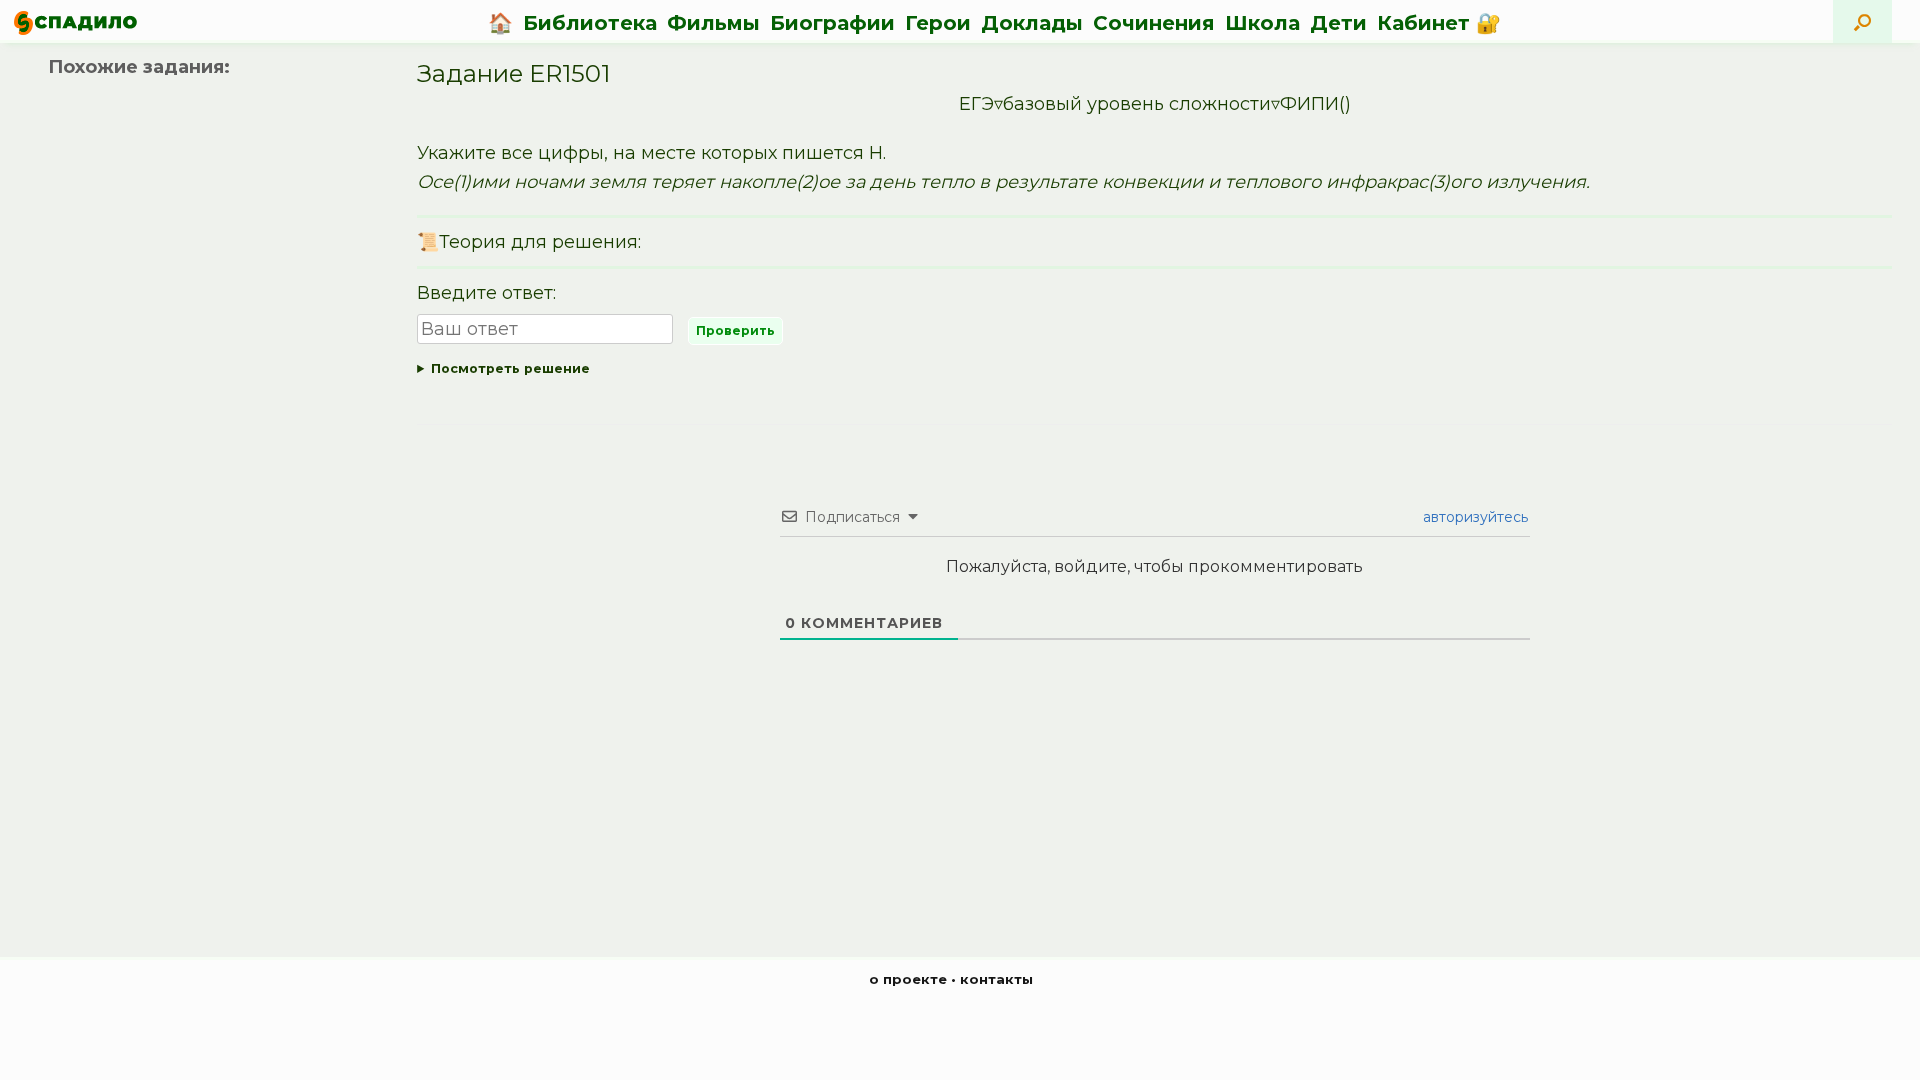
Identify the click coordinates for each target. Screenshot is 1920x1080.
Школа (1262, 23)
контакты (996, 979)
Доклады (1032, 23)
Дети (1338, 23)
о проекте (908, 979)
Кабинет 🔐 (1439, 23)
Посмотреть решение (510, 368)
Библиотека (590, 23)
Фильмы (713, 23)
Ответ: (1154, 372)
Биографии (832, 23)
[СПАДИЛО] (75, 22)
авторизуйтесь (1473, 517)
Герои (938, 23)
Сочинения (1154, 23)
